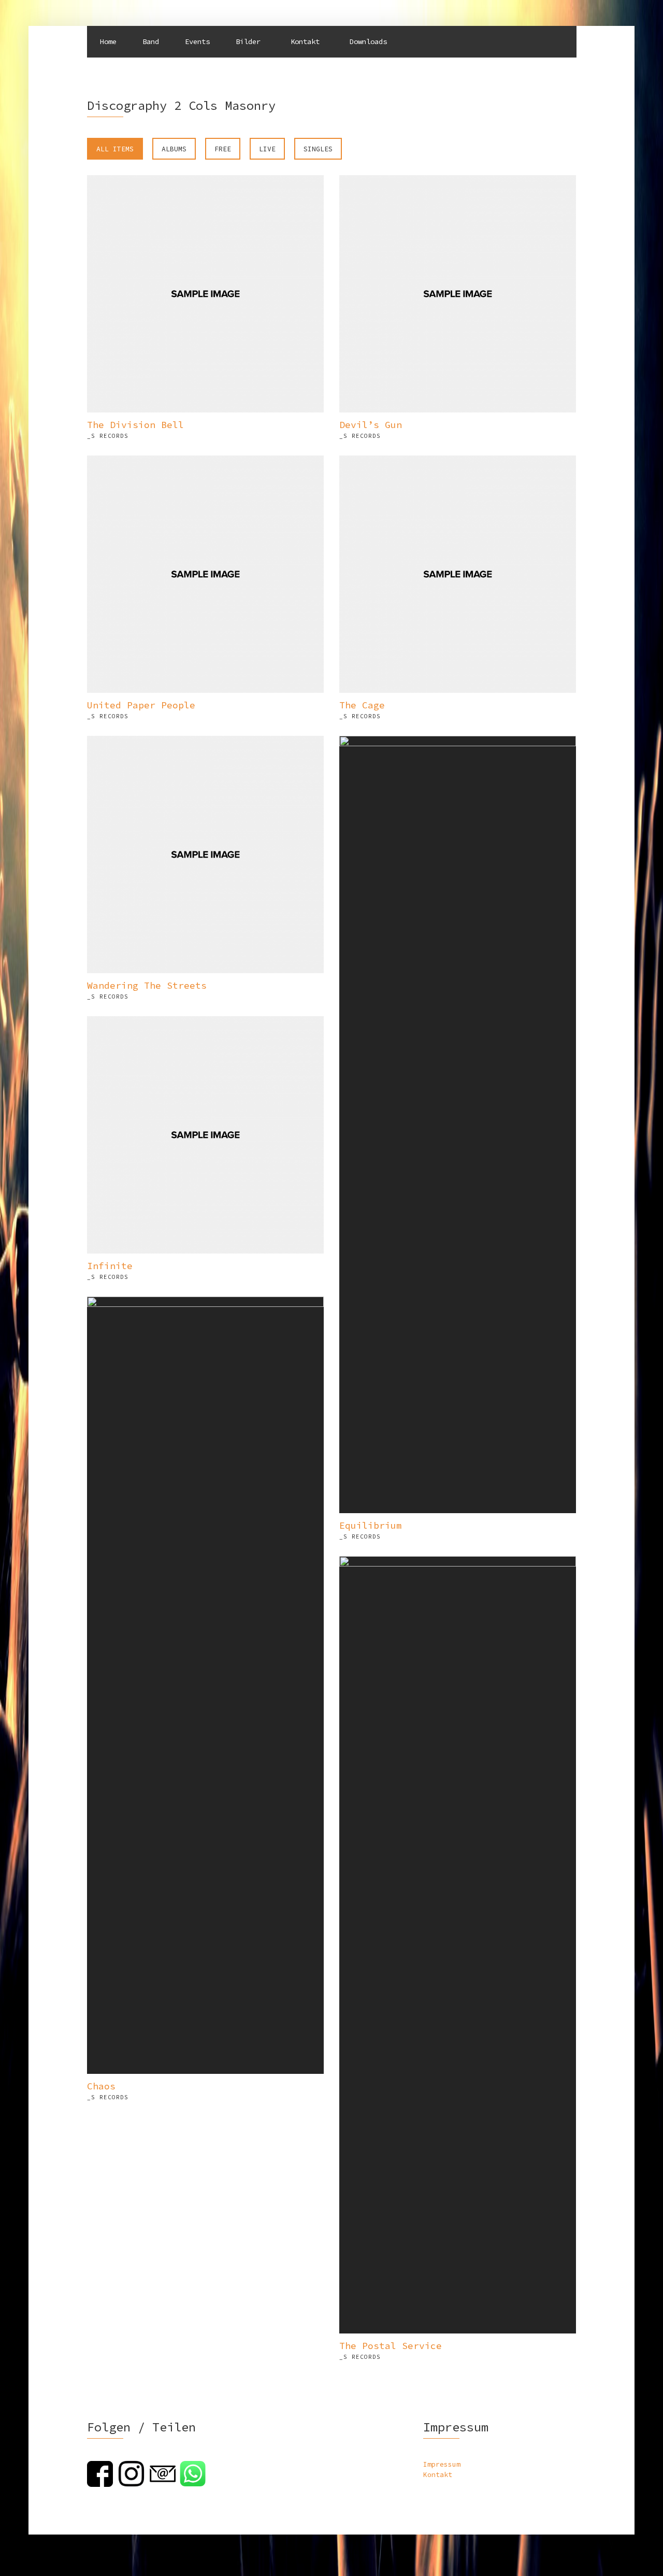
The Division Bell (135, 425)
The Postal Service (391, 2346)
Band (151, 41)
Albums (174, 149)
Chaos (101, 2086)
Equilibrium (371, 1525)
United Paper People (141, 705)
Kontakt (305, 41)
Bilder (248, 41)
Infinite (110, 1266)
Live (267, 149)
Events (197, 41)
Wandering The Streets (147, 985)
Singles (318, 149)
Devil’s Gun (371, 425)
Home (108, 41)
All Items (115, 149)
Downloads (368, 41)
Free (223, 149)
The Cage (362, 705)
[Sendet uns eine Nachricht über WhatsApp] (193, 2473)
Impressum (442, 2464)
